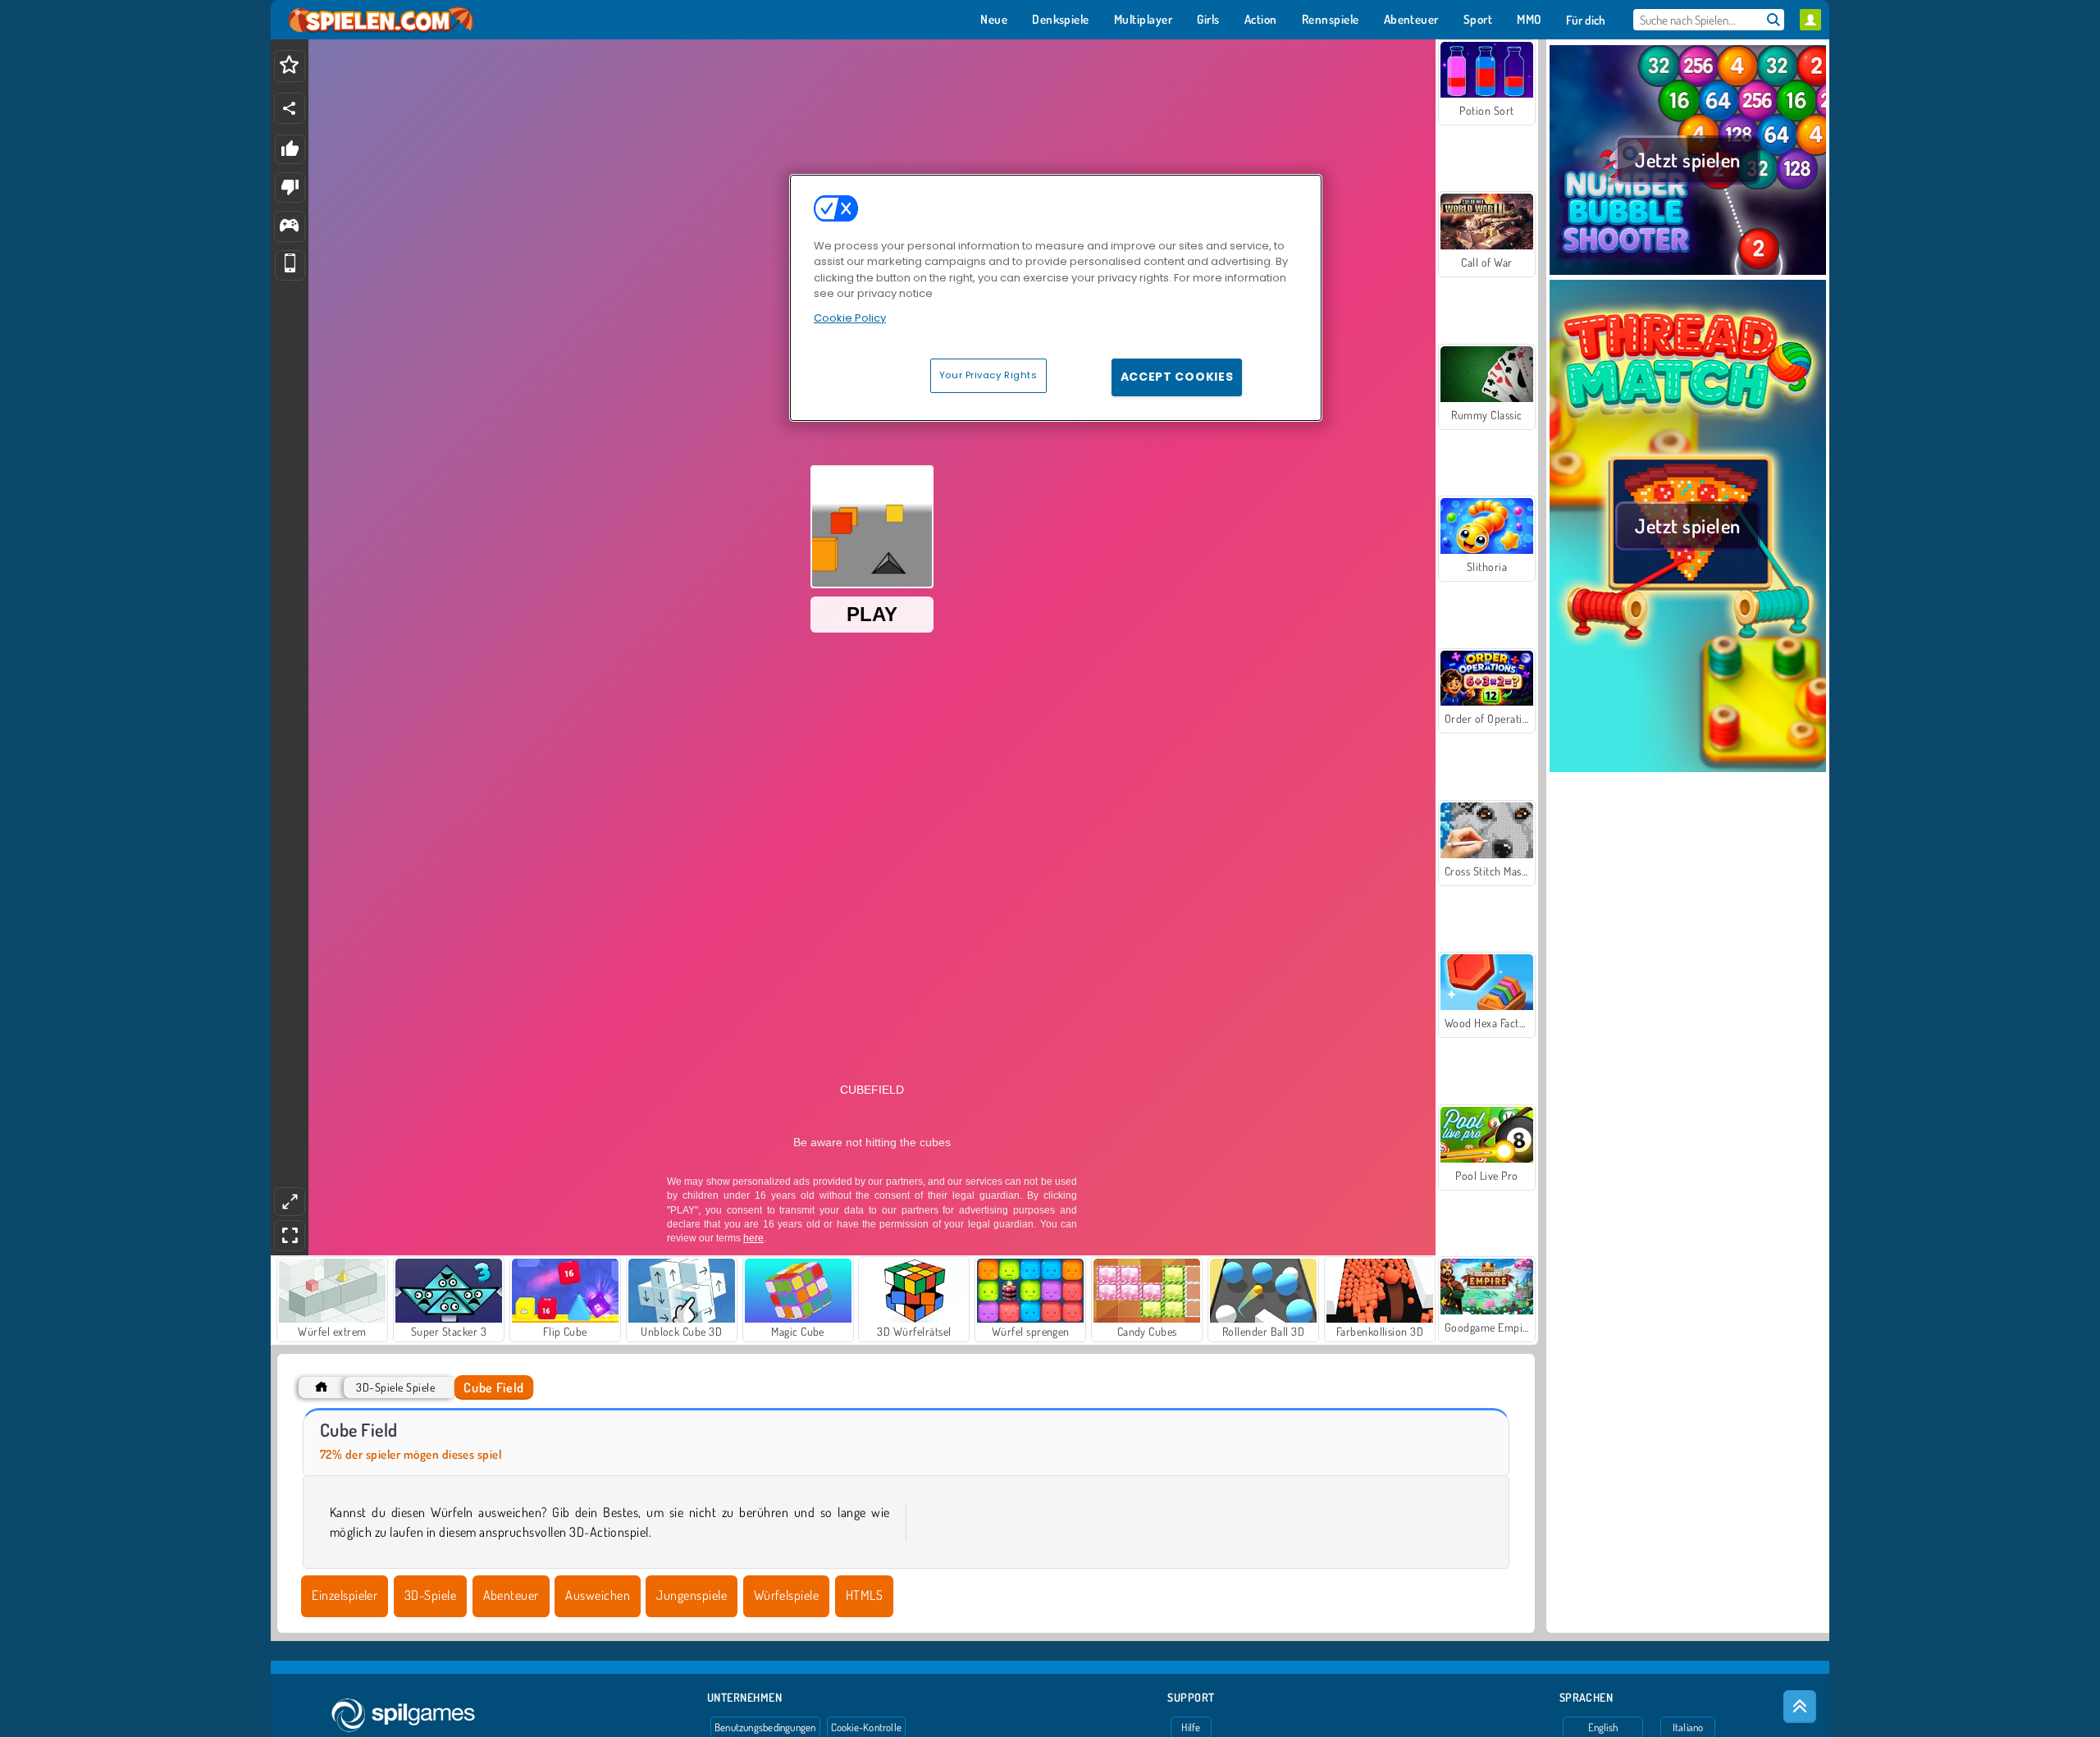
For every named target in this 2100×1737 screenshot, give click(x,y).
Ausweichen (598, 1595)
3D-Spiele (430, 1595)
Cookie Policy (850, 318)
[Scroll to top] (1800, 1707)
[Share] (290, 108)
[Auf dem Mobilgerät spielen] (290, 265)
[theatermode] (290, 1202)
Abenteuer (511, 1595)
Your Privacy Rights (988, 375)
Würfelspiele (787, 1595)
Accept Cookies (1177, 377)
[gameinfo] (289, 227)
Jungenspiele (692, 1595)
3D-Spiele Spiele (395, 1387)
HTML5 (864, 1595)
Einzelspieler (345, 1595)
